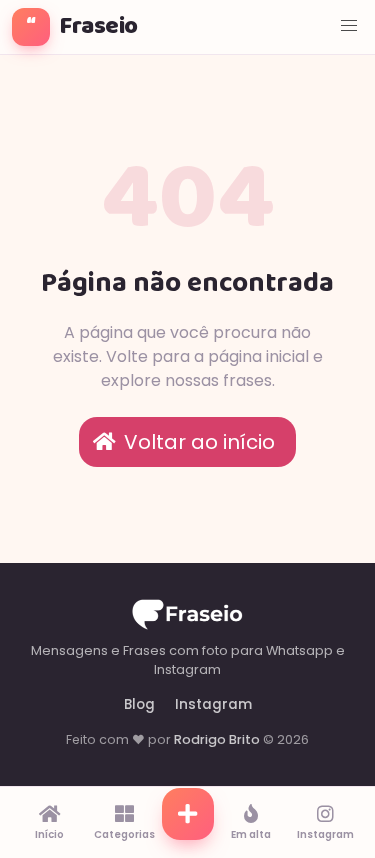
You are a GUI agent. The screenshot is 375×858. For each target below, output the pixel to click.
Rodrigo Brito (217, 739)
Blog (139, 704)
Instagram (213, 704)
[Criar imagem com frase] (188, 823)
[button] (349, 26)
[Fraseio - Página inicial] (187, 617)
